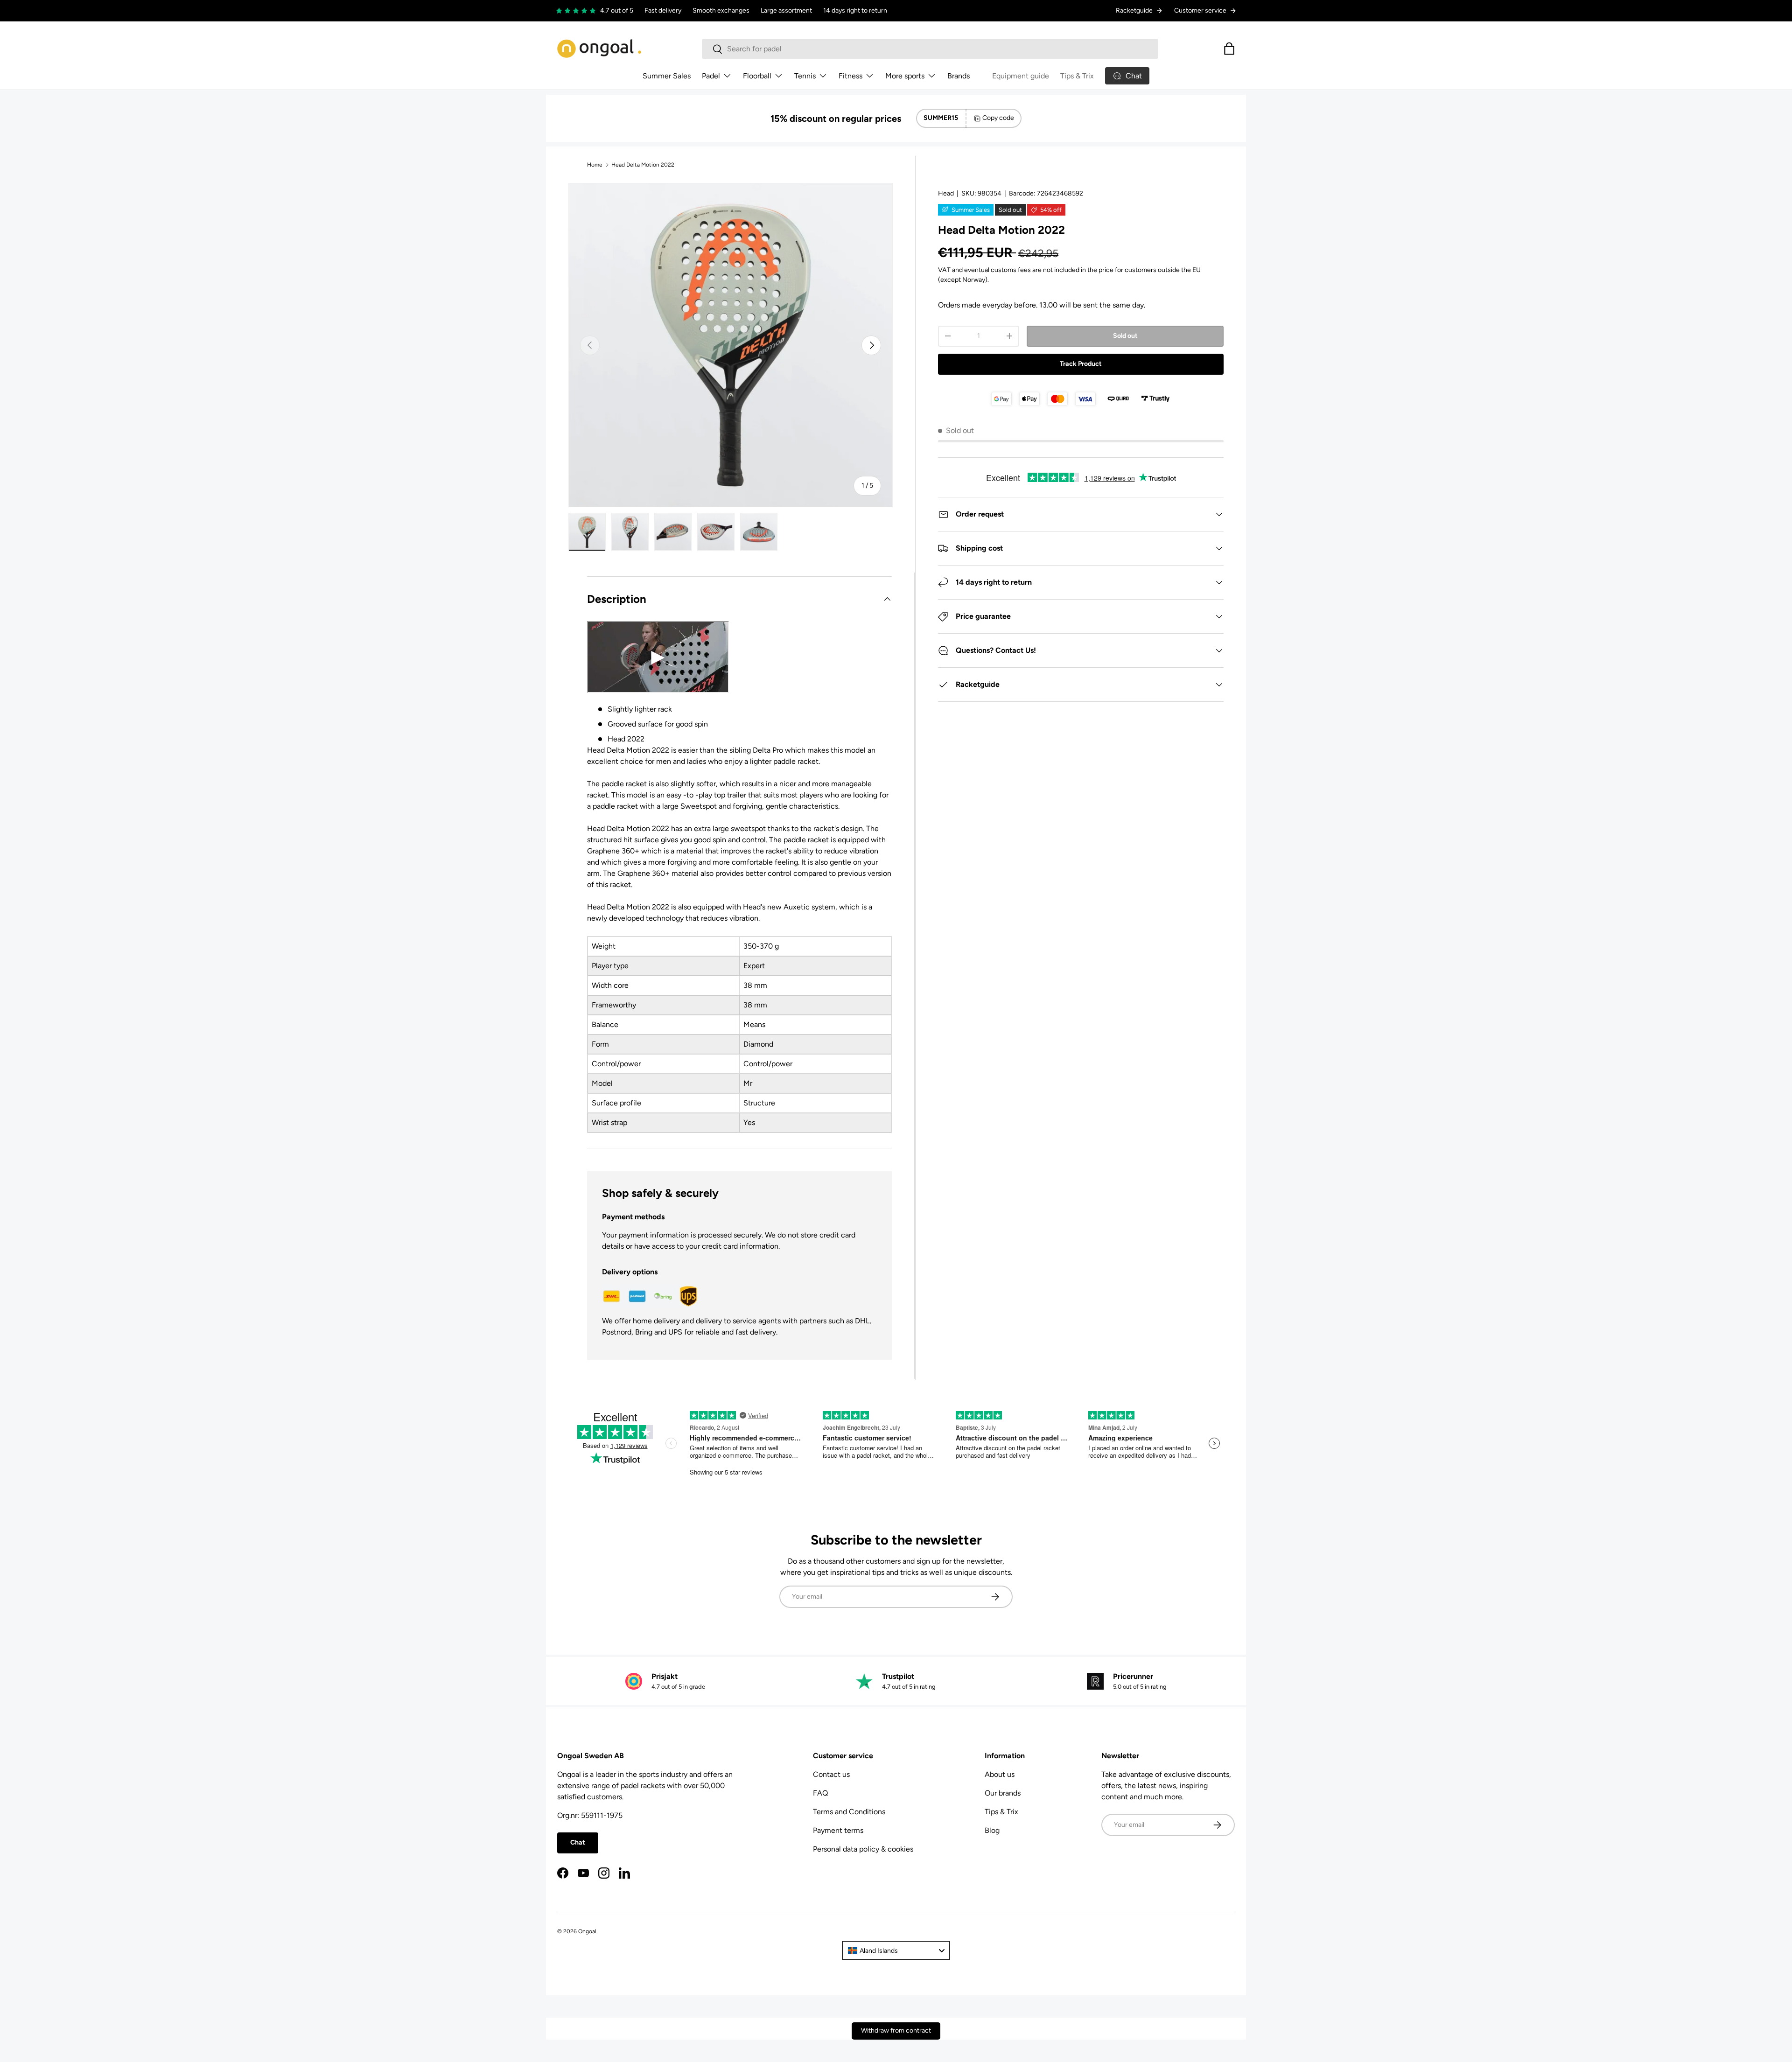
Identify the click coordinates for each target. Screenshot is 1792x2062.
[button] (1229, 49)
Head (946, 193)
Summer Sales (667, 76)
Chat (578, 1842)
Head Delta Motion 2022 (643, 165)
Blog (992, 1830)
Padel (711, 76)
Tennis (805, 76)
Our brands (1003, 1793)
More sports (905, 76)
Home (595, 165)
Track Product (1081, 364)
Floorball (757, 76)
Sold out (1125, 336)
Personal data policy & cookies (863, 1849)
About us (1000, 1774)
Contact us (831, 1774)
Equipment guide (1021, 76)
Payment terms (838, 1830)
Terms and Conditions (849, 1812)
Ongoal (587, 1931)
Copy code (998, 118)
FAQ (820, 1793)
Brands (959, 76)
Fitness (850, 76)
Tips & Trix (1077, 76)
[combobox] (930, 49)
